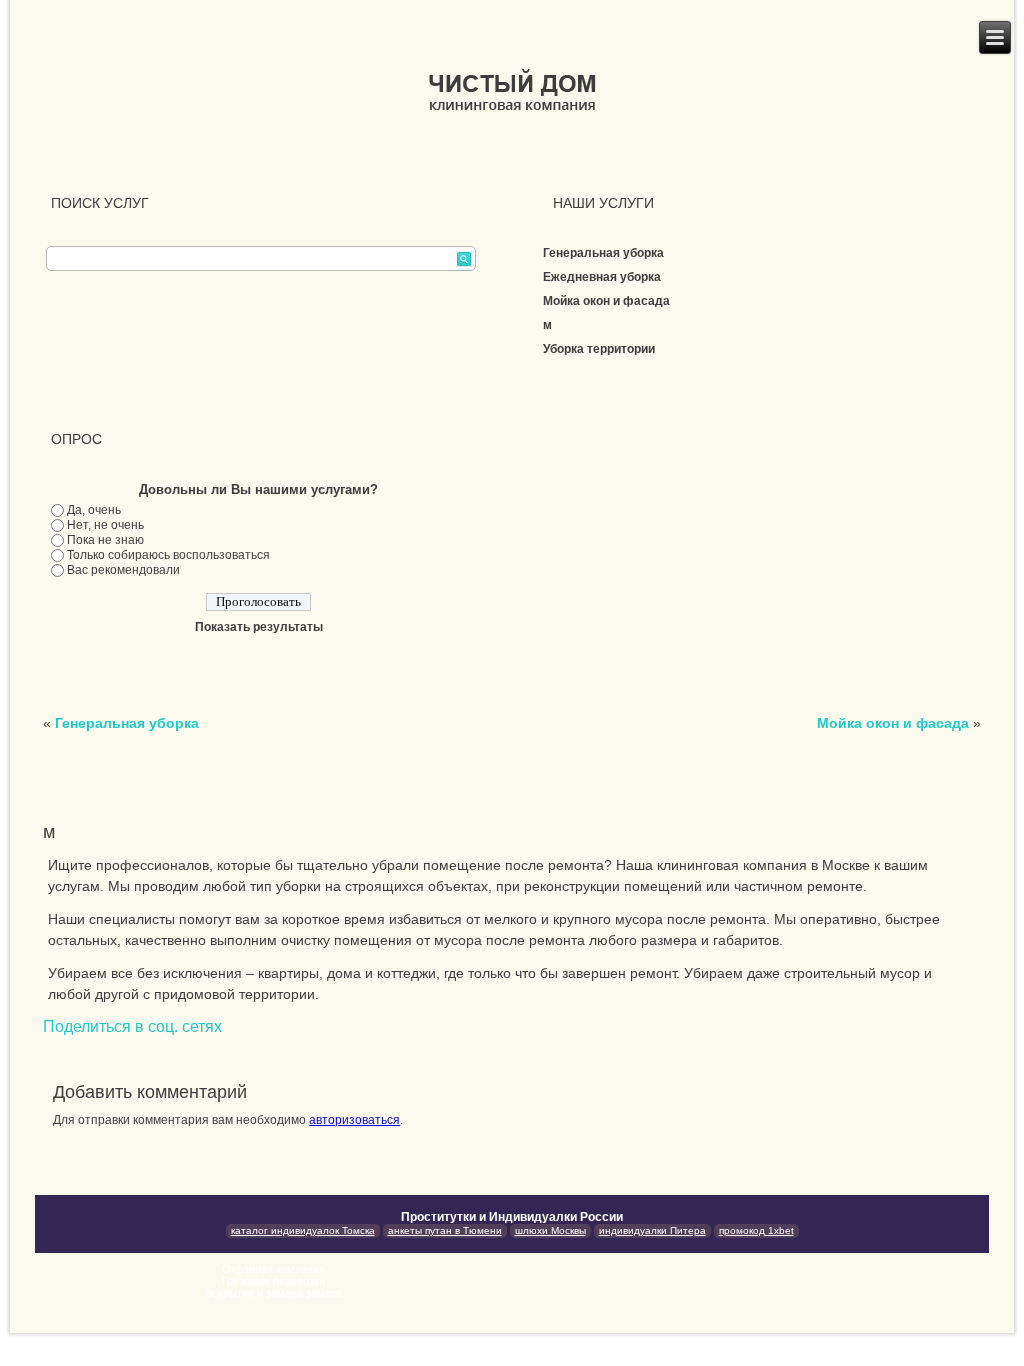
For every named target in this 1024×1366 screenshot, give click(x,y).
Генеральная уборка (603, 253)
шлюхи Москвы (550, 1230)
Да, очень (94, 510)
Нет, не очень (105, 525)
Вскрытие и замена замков (273, 1293)
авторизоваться (354, 1120)
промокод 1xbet (756, 1230)
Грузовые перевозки (273, 1281)
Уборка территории (599, 349)
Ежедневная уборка (602, 277)
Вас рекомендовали (123, 570)
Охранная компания (273, 1269)
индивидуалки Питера (652, 1230)
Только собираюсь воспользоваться (168, 555)
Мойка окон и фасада (606, 301)
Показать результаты (259, 627)
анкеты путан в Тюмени (445, 1230)
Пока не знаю (105, 540)
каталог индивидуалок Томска (303, 1230)
